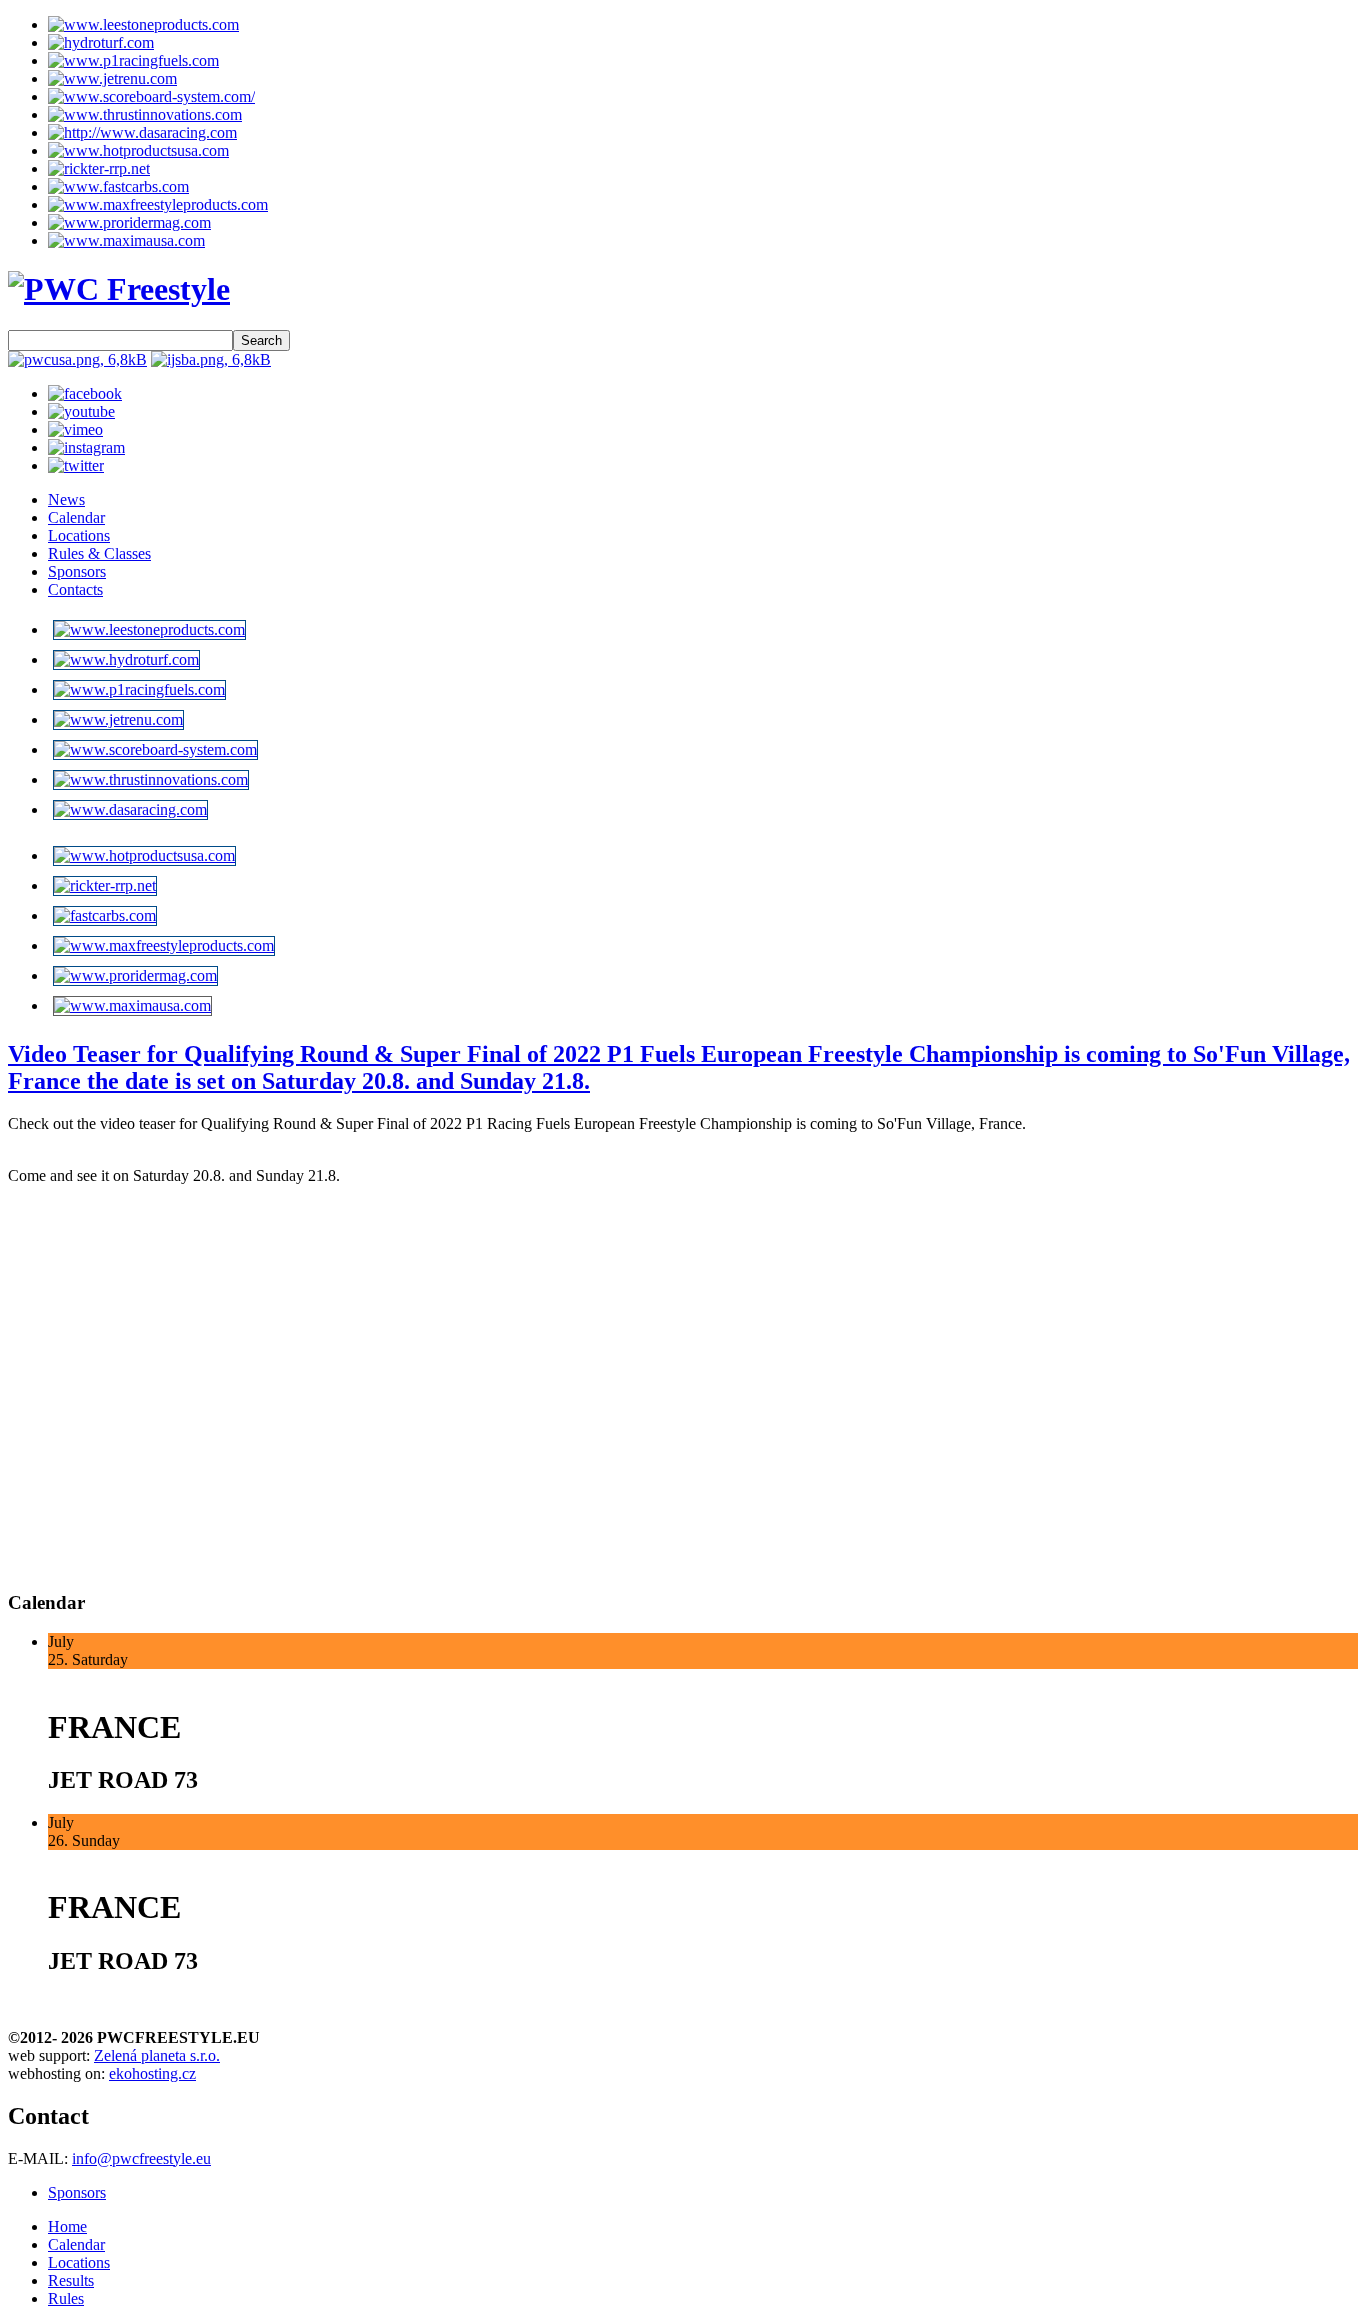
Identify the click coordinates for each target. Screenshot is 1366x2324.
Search (261, 340)
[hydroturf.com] (101, 42)
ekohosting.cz (152, 2073)
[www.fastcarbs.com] (118, 186)
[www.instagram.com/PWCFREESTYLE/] (86, 447)
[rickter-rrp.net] (99, 168)
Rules (66, 2298)
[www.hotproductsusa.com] (138, 150)
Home (67, 2226)
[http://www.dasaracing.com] (142, 132)
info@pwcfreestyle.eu (141, 2158)
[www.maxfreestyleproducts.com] (158, 204)
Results (71, 2280)
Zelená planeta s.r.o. (157, 2055)
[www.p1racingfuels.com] (133, 60)
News (66, 499)
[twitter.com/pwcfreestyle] (76, 465)
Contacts (75, 589)
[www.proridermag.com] (129, 222)
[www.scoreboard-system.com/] (151, 96)
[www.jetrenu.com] (112, 78)
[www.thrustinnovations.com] (145, 114)
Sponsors (77, 571)
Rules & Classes (99, 553)
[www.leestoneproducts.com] (143, 24)
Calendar (76, 517)
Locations (79, 535)
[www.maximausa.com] (126, 240)
